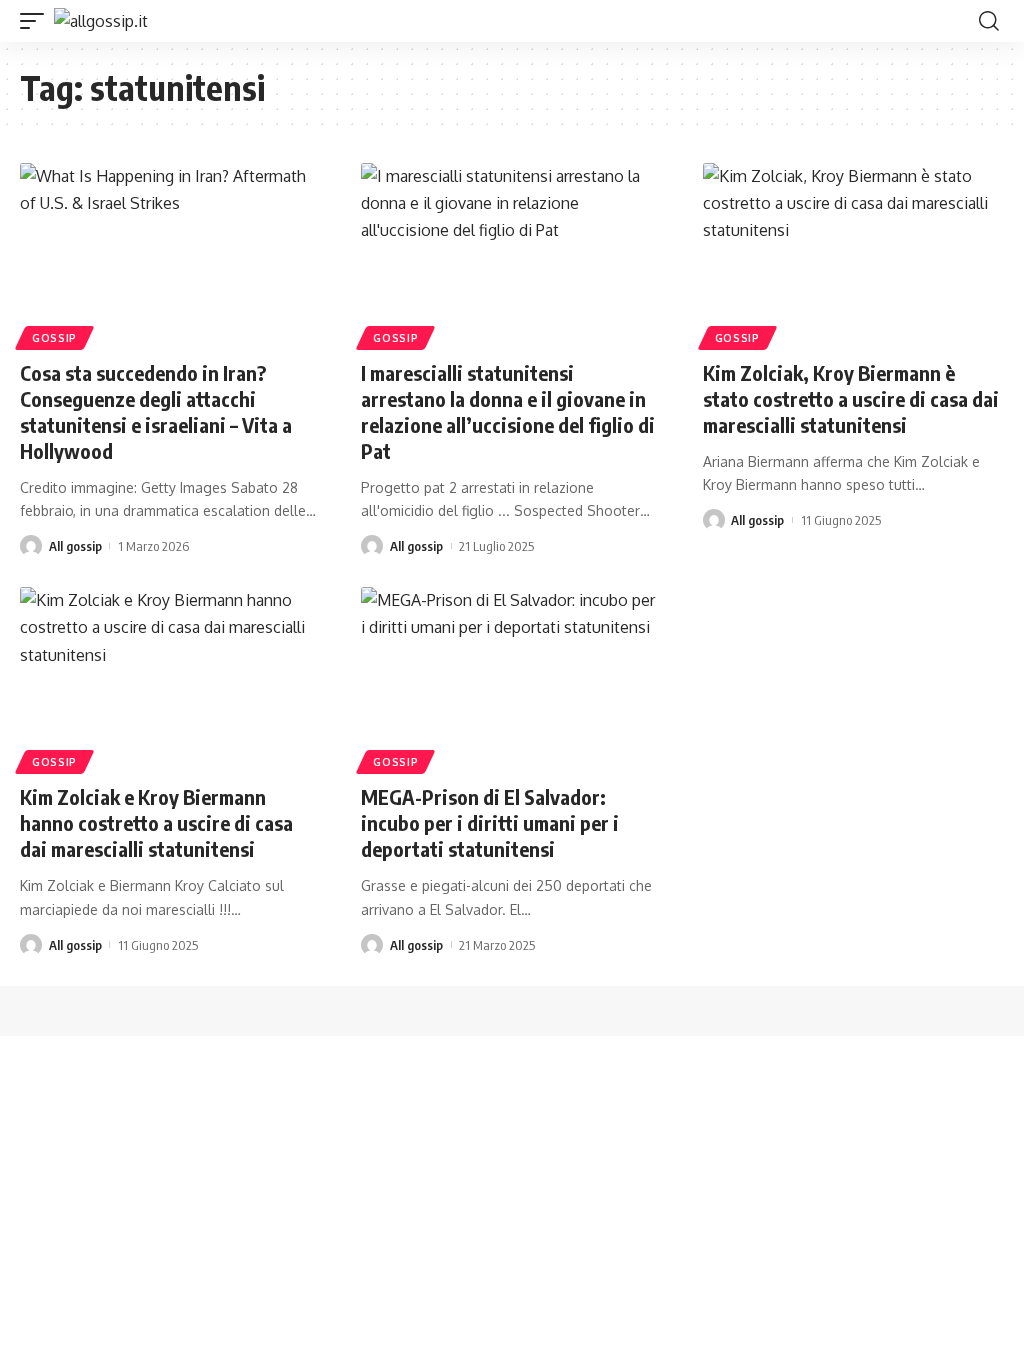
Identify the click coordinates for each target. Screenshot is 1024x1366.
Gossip (54, 338)
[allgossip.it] (101, 21)
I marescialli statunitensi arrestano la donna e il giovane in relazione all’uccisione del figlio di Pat (508, 411)
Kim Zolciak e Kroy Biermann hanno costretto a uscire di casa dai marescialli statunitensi (156, 822)
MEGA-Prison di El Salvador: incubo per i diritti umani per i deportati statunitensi (490, 822)
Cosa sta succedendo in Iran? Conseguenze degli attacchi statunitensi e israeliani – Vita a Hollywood (156, 411)
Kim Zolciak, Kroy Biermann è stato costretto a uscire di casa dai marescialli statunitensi (851, 398)
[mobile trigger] (37, 21)
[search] (989, 21)
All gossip (75, 546)
